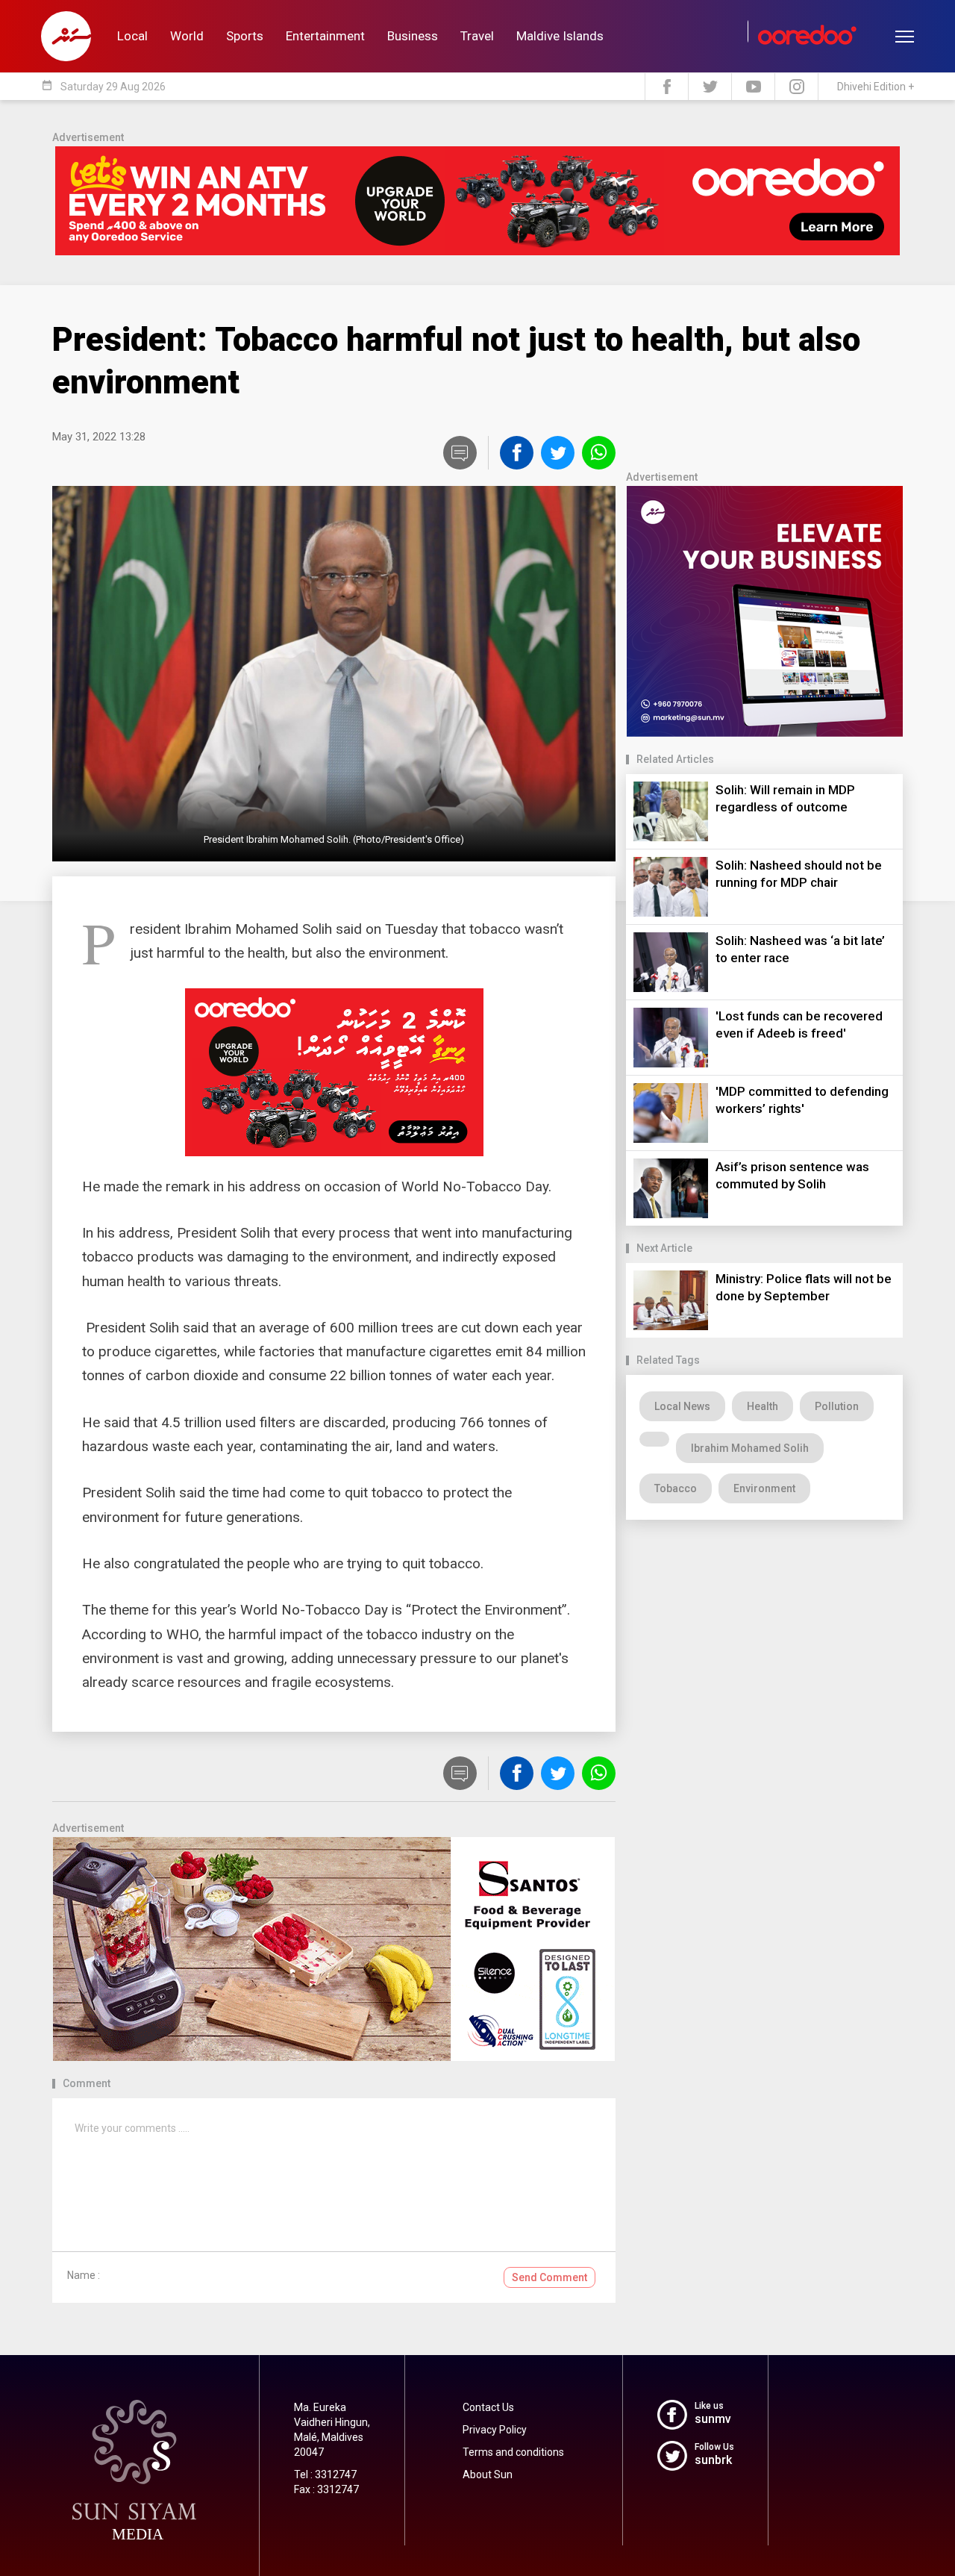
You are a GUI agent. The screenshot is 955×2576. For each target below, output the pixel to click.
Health (763, 1406)
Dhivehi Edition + (876, 87)
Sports (245, 36)
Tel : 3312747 (325, 2474)
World (187, 36)
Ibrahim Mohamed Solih (750, 1448)
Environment (764, 1488)
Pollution (837, 1406)
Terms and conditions (513, 2452)
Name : (84, 2275)
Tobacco (676, 1488)
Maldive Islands (560, 36)
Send (549, 2277)
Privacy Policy (495, 2430)
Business (413, 36)
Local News (682, 1406)
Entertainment (325, 36)
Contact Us (488, 2407)
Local (132, 36)
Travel (477, 36)
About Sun (488, 2474)
